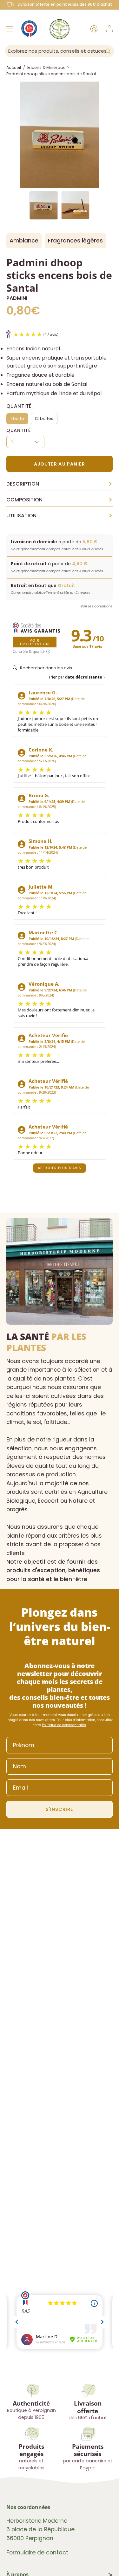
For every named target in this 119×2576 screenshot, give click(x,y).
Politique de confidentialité (64, 1725)
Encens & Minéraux (46, 67)
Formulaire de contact (37, 2553)
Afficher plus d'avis (60, 1168)
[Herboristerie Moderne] (60, 29)
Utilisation (60, 516)
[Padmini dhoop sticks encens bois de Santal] (43, 205)
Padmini (17, 298)
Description (60, 484)
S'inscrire (60, 1809)
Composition (60, 500)
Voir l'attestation (34, 642)
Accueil (14, 67)
